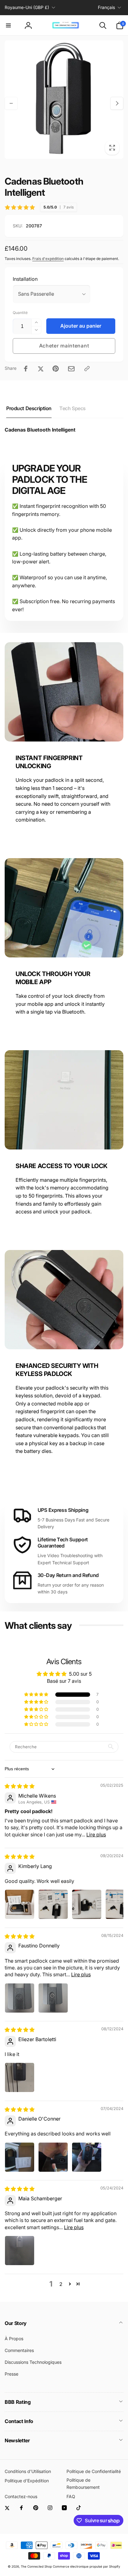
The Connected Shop (36, 2566)
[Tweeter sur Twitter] (41, 369)
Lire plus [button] (96, 1835)
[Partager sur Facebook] (26, 369)
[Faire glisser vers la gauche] (11, 103)
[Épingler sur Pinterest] (56, 369)
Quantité (20, 313)
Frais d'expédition (48, 259)
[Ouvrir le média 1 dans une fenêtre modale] (64, 100)
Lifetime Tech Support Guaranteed (63, 1543)
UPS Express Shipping (63, 1510)
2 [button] (61, 2284)
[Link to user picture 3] (87, 1904)
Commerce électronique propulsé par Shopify (87, 2566)
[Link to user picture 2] (53, 1904)
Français (106, 7)
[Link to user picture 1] (20, 1904)
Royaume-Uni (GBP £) (27, 7)
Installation (25, 279)
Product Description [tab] (29, 408)
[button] (8, 25)
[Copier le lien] (87, 369)
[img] (20, 1786)
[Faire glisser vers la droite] (117, 103)
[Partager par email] (71, 369)
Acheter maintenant (64, 346)
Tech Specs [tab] (73, 408)
